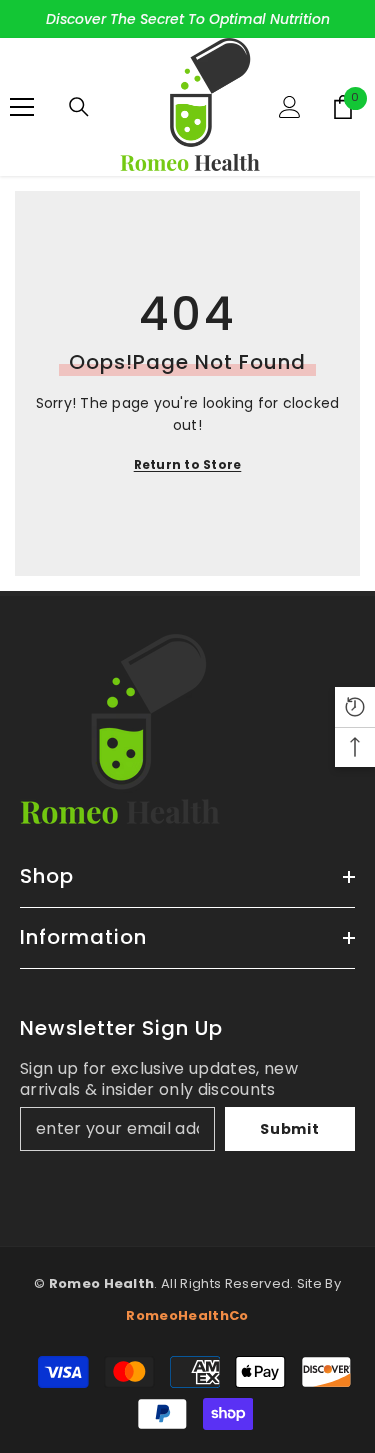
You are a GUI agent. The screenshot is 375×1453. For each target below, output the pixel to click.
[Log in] (290, 107)
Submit (289, 1129)
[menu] (22, 107)
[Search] (79, 107)
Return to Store (188, 464)
